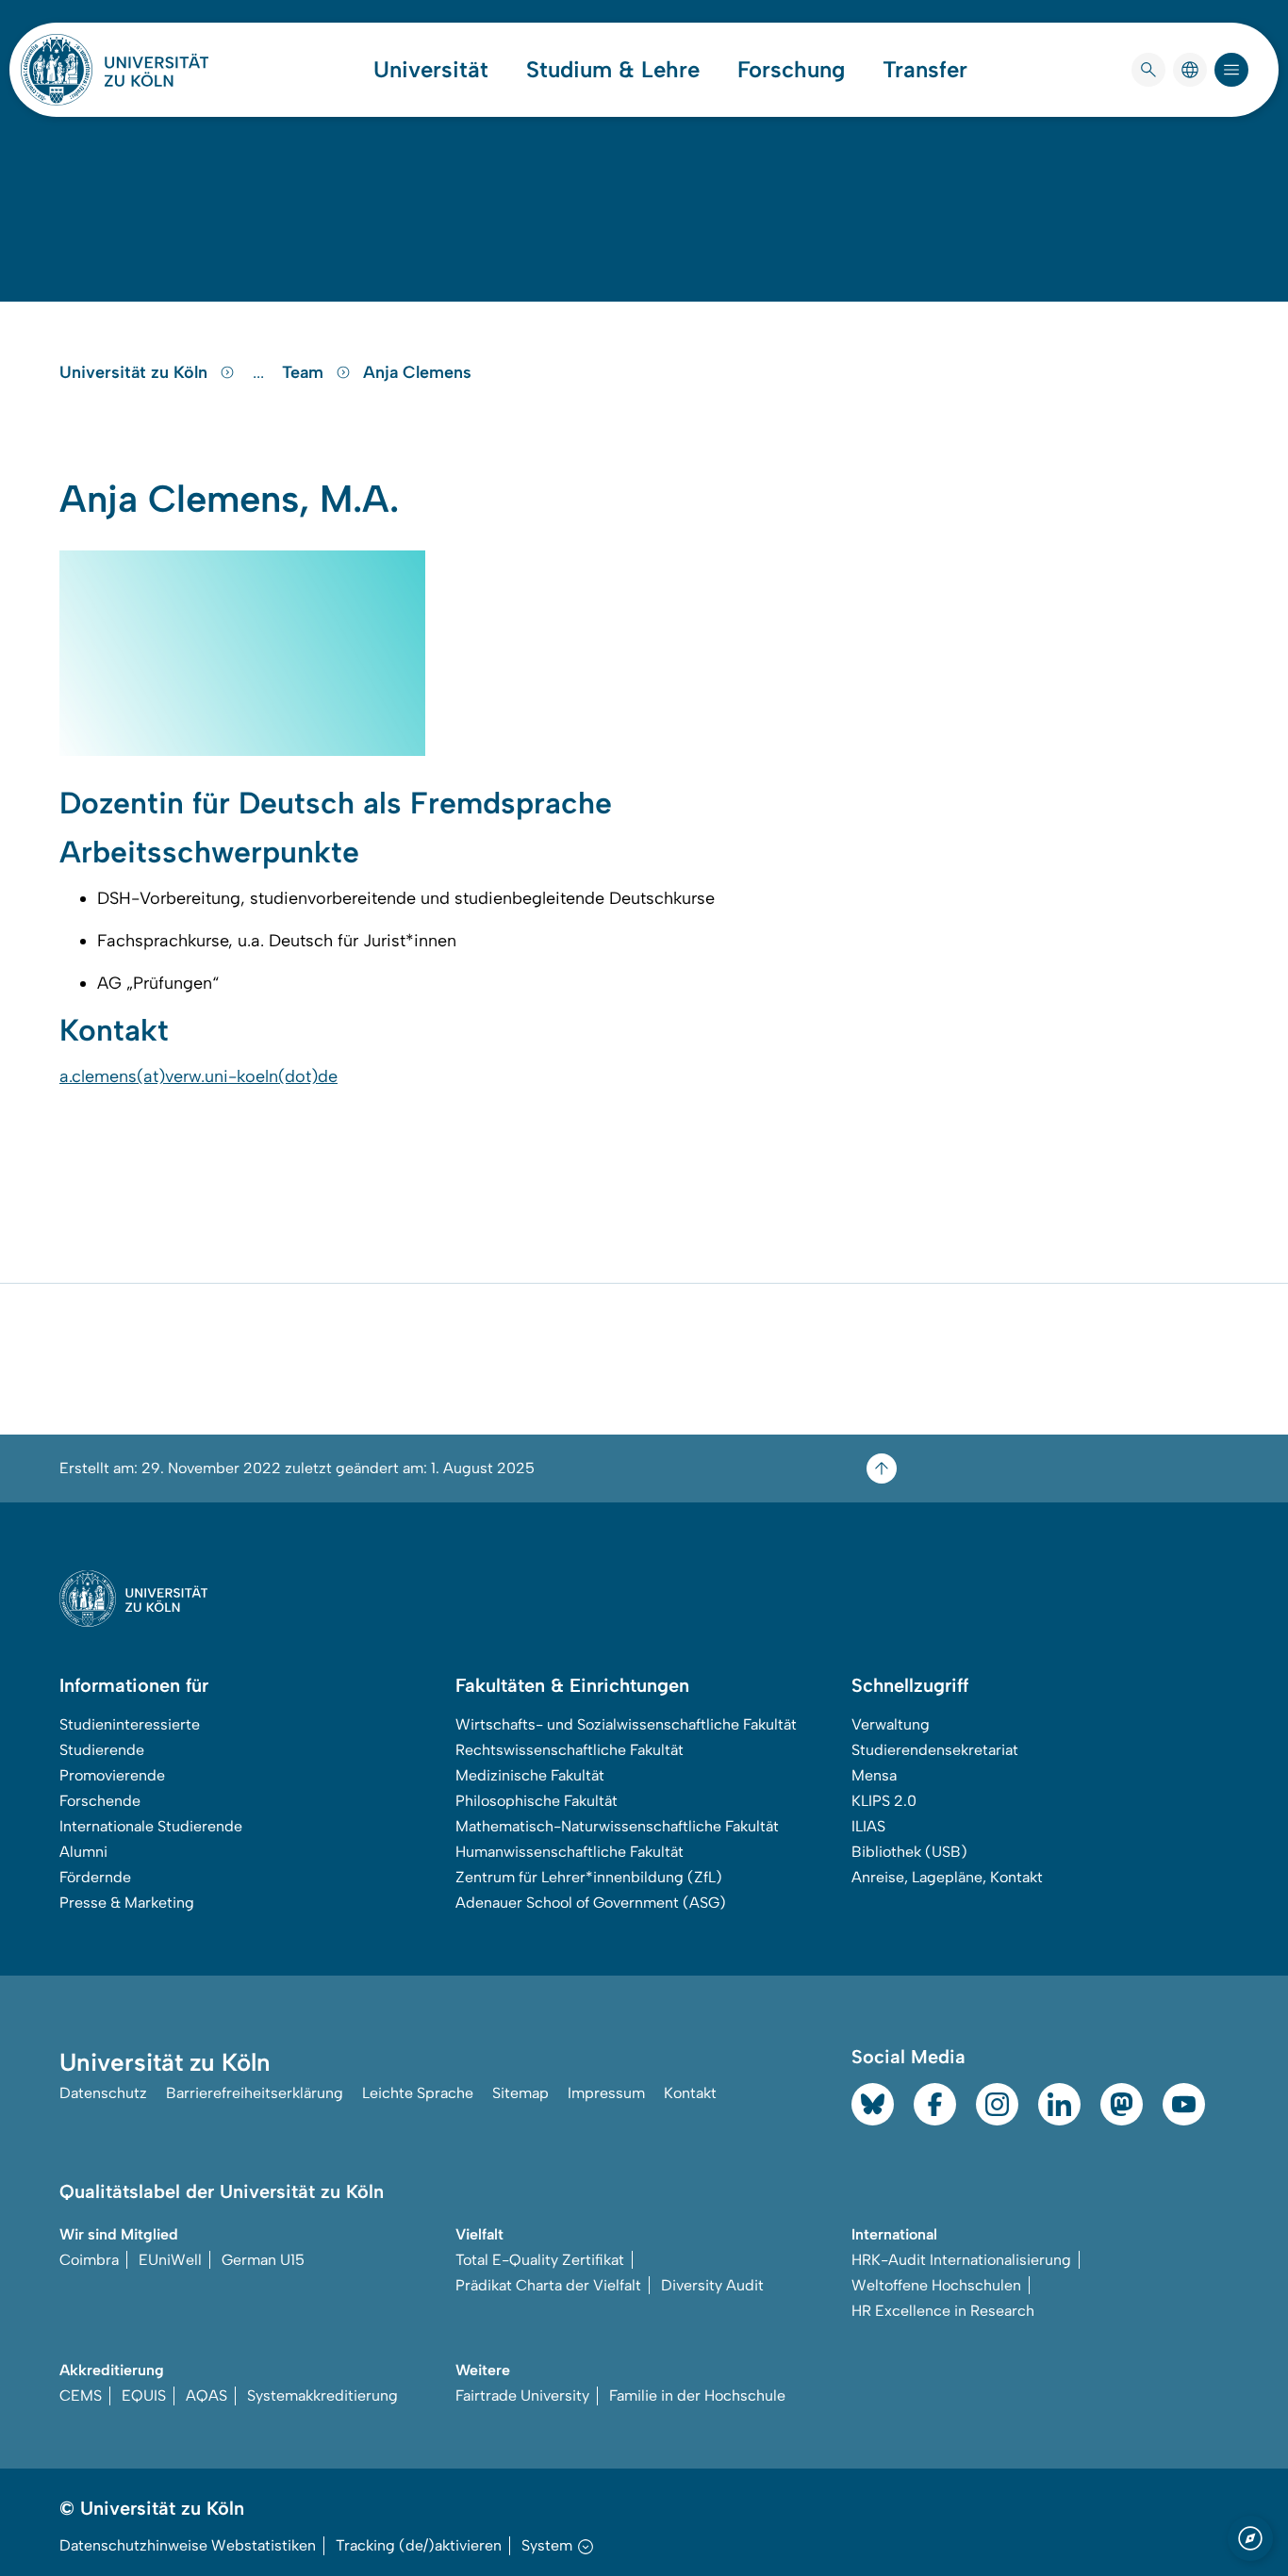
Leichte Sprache (418, 2093)
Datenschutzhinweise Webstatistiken (188, 2545)
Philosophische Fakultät (537, 1801)
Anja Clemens (417, 372)
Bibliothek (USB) (909, 1852)
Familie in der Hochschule (697, 2396)
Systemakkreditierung (322, 2396)
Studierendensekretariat (935, 1750)
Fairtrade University (522, 2396)
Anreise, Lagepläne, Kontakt (947, 1877)
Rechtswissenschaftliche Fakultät (570, 1750)
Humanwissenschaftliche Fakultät (570, 1852)
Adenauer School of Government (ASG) (591, 1903)
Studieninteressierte (130, 1724)
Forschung (791, 70)
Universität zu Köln (136, 372)
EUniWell (170, 2260)
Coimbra (89, 2260)
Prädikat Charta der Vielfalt (548, 2285)
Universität (431, 70)
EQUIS (144, 2396)
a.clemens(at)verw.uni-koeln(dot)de (198, 1076)
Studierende (102, 1750)
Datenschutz (103, 2093)
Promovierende (112, 1775)
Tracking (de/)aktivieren (419, 2545)
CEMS (81, 2396)
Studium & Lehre (613, 70)
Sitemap (520, 2093)
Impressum (606, 2093)
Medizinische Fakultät (530, 1775)
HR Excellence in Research (943, 2311)
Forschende (100, 1801)
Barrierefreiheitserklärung (255, 2093)
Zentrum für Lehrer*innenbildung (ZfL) (589, 1877)
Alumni (83, 1852)
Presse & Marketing (127, 1903)
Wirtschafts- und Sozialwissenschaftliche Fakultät (626, 1724)
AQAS (206, 2396)
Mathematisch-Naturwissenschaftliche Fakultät (617, 1826)
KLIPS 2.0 (884, 1801)
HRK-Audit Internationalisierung (961, 2260)
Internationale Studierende (151, 1826)
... (261, 372)
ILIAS (868, 1826)
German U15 (263, 2260)
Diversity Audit (712, 2285)
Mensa (874, 1775)
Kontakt (690, 2093)
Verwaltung (891, 1724)
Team (305, 372)
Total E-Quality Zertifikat (540, 2260)
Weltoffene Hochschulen (936, 2285)
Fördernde (95, 1877)
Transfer (925, 70)
